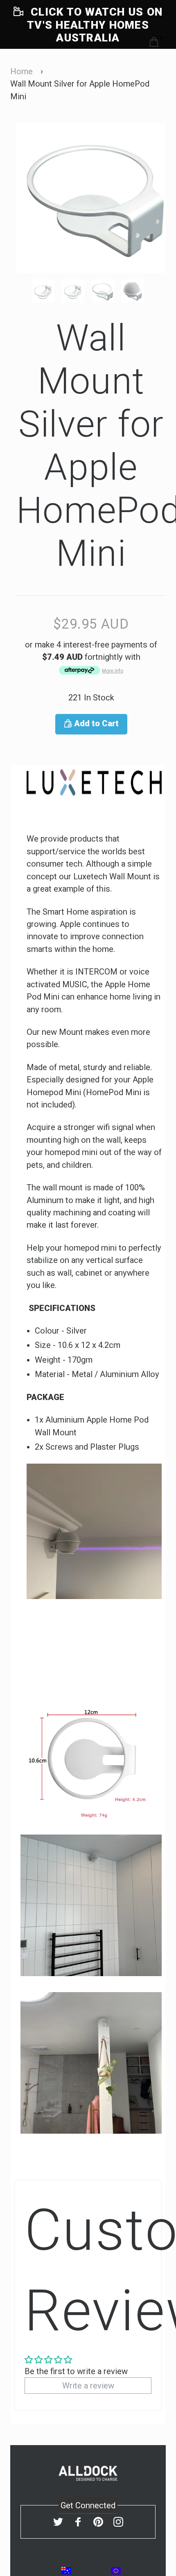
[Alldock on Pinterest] (98, 2522)
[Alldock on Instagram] (118, 2522)
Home (21, 71)
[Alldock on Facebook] (78, 2522)
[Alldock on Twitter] (58, 2522)
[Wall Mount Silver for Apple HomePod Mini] (46, 291)
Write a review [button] (88, 2386)
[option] (91, 198)
